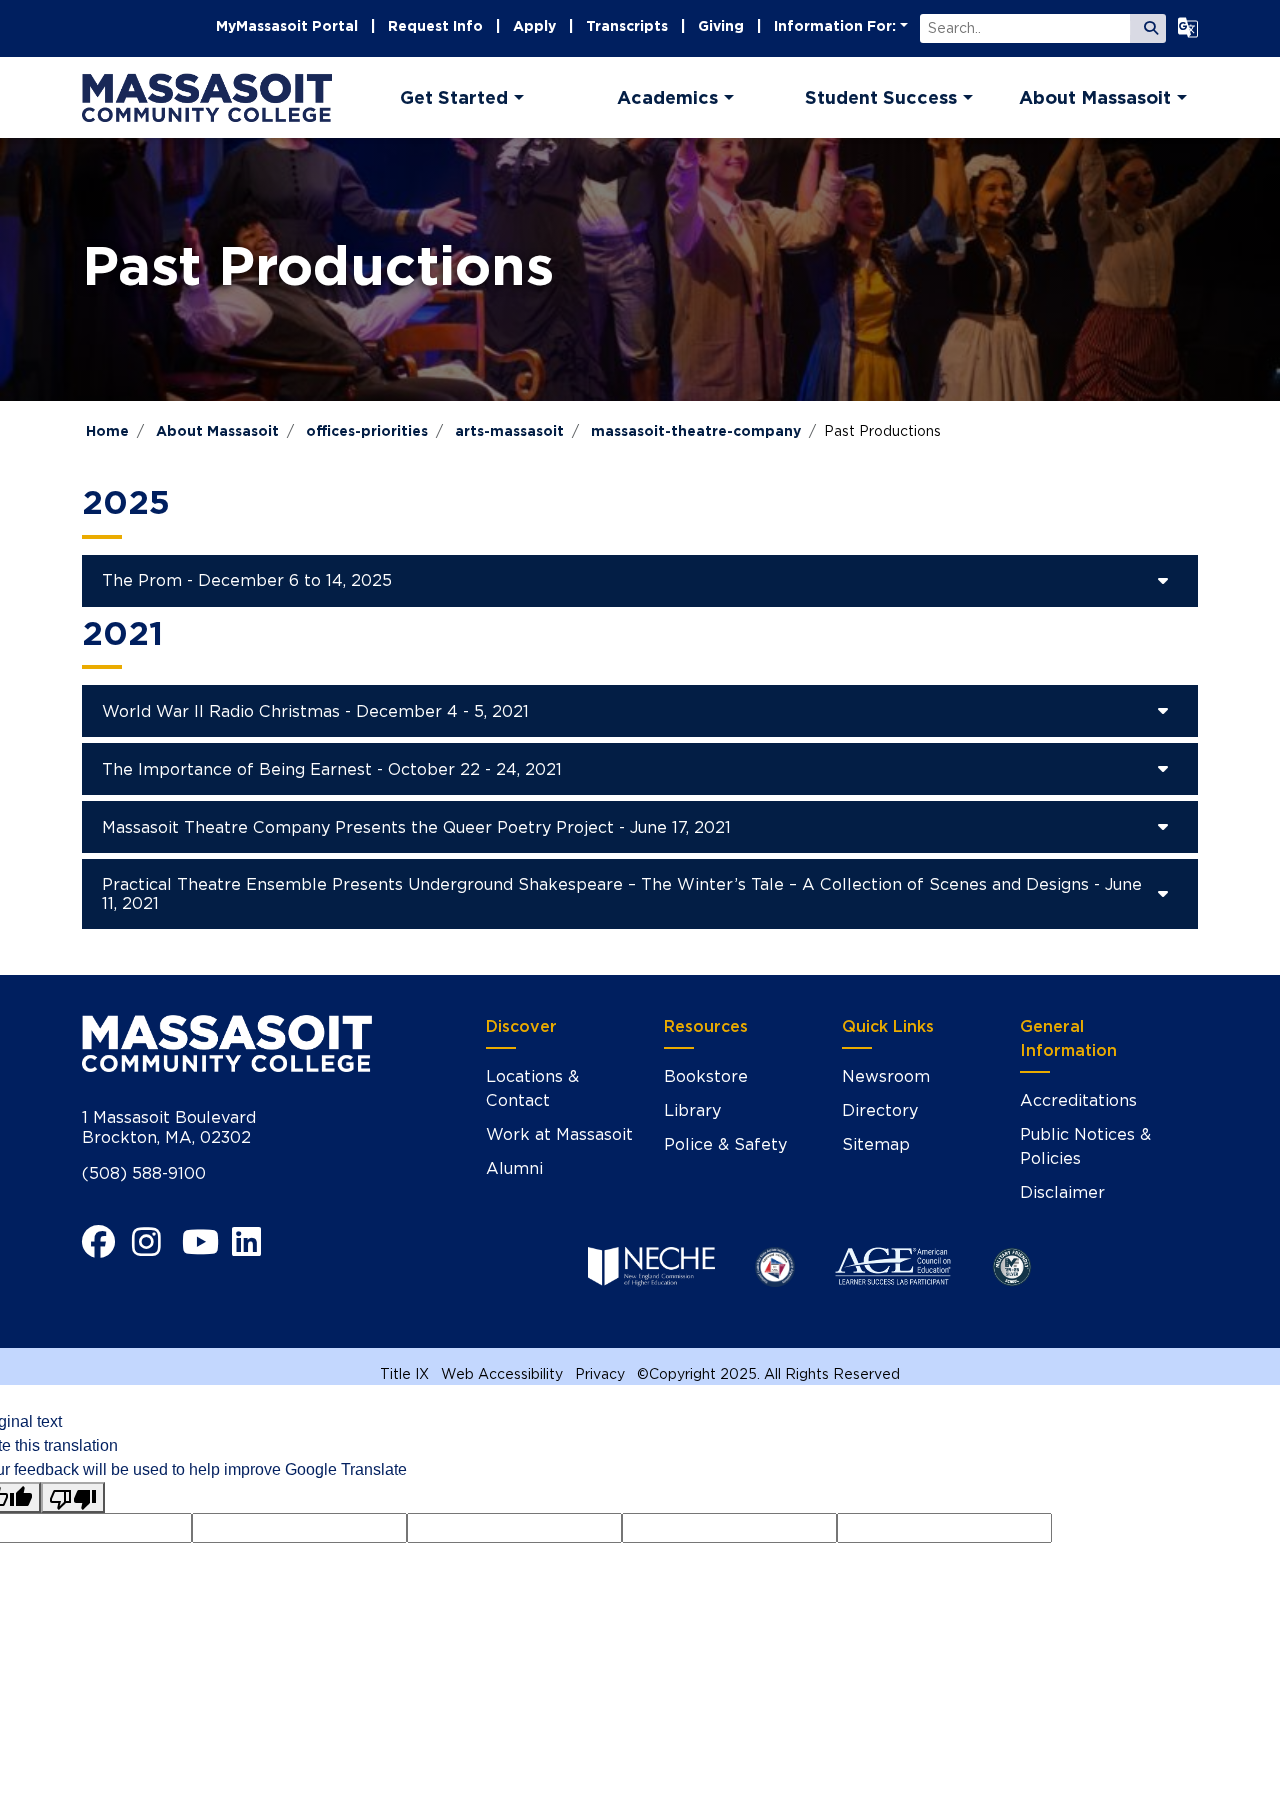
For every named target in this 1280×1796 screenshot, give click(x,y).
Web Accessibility (502, 1374)
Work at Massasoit (559, 1134)
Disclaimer (1062, 1192)
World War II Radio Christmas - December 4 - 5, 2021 (315, 711)
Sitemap (876, 1144)
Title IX (404, 1374)
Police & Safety (725, 1144)
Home (107, 431)
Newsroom (886, 1076)
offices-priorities (367, 431)
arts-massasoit (509, 431)
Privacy (600, 1374)
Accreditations (1078, 1100)
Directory (880, 1110)
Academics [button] (667, 97)
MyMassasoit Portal (287, 26)
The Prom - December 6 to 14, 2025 (247, 580)
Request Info (435, 26)
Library (692, 1110)
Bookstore (706, 1076)
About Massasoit (217, 431)
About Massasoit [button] (1095, 97)
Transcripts (627, 26)
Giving (721, 26)
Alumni (514, 1168)
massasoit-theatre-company (696, 431)
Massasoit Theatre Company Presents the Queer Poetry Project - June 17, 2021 (416, 827)
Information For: (835, 26)
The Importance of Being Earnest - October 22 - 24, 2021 (332, 769)
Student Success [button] (881, 97)
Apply (534, 26)
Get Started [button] (454, 97)
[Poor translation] (73, 1497)
